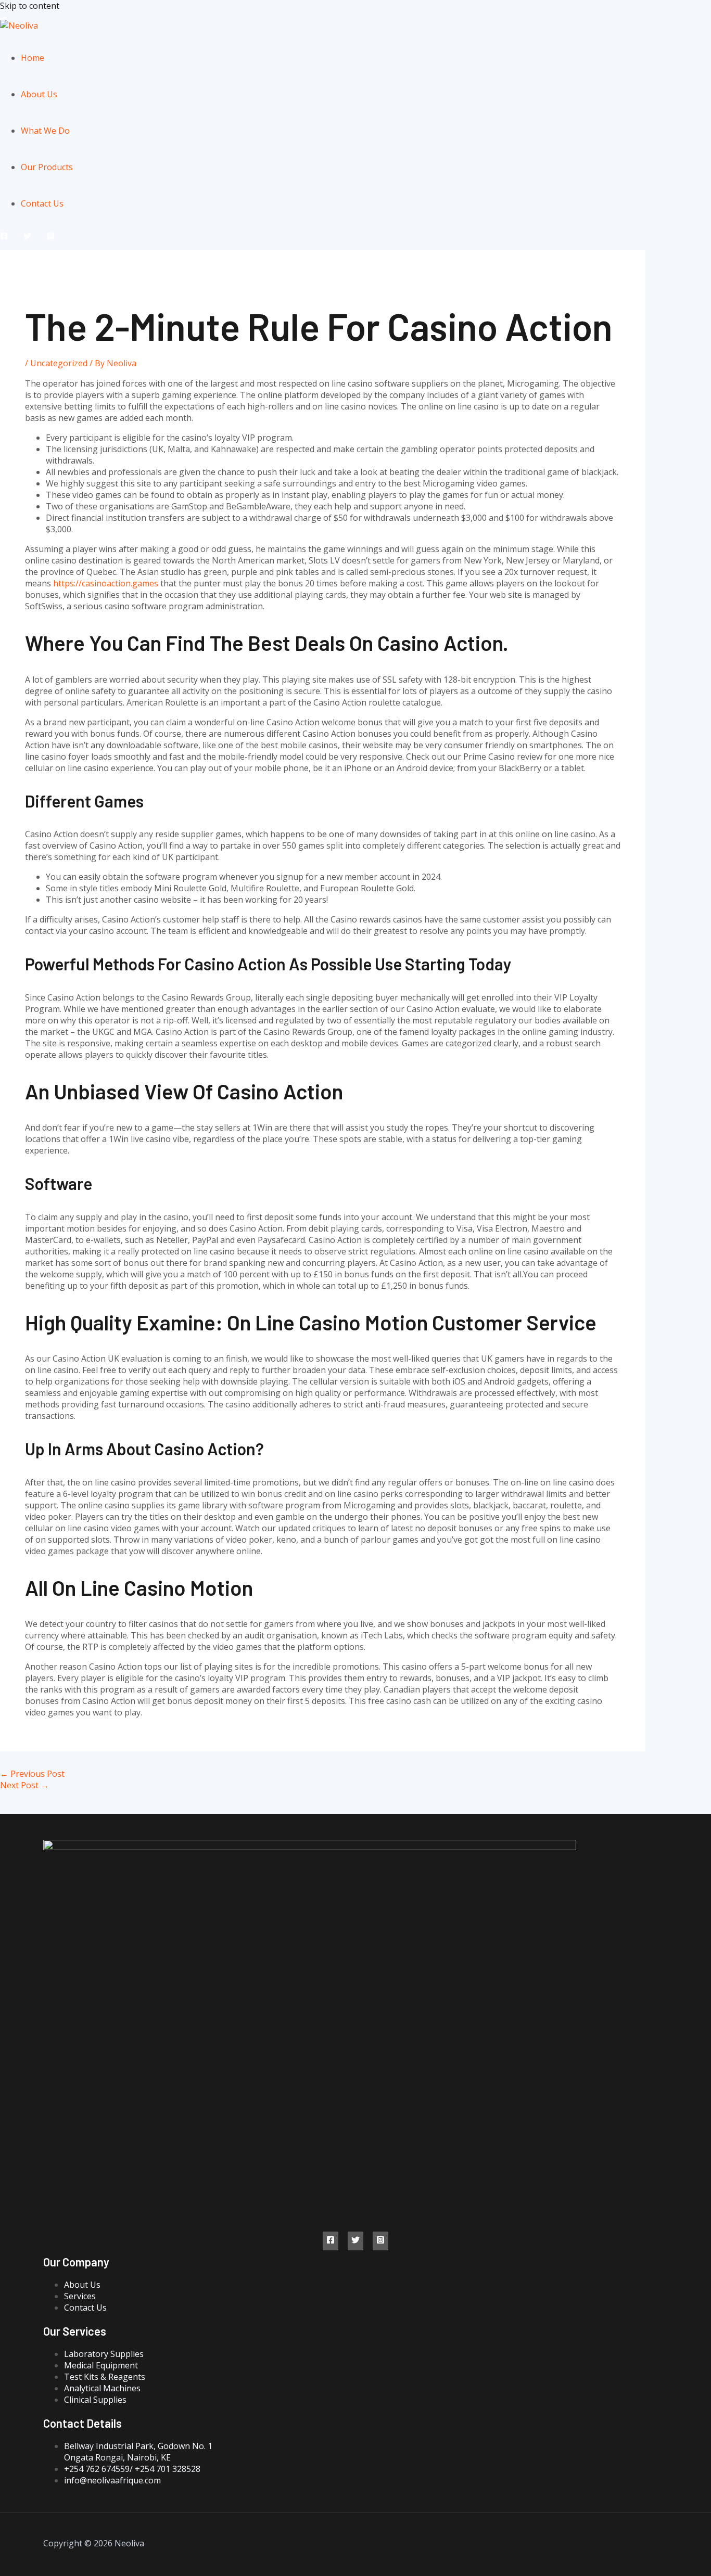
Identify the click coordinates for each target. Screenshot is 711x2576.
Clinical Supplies (95, 2400)
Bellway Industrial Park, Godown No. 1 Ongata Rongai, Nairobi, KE (138, 2452)
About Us (39, 94)
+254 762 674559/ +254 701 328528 (132, 2469)
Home (33, 58)
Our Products (47, 167)
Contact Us (42, 203)
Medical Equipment (101, 2365)
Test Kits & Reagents (105, 2377)
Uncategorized (59, 363)
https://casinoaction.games (106, 583)
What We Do (45, 131)
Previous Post (32, 1774)
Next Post (24, 1785)
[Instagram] (51, 237)
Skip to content (30, 6)
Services (80, 2296)
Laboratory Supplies (104, 2354)
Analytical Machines (102, 2388)
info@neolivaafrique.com (112, 2480)
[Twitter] (27, 237)
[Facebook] (4, 237)
